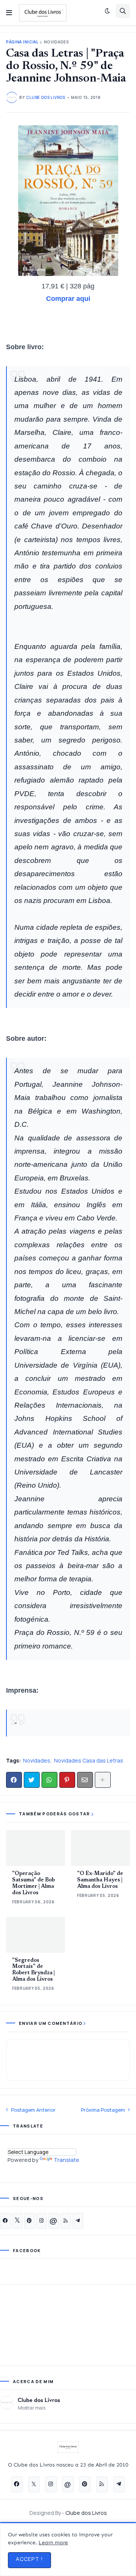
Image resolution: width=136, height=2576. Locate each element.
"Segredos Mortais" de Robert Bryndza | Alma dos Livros (33, 1970)
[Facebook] (14, 1780)
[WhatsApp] (49, 1780)
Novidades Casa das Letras (89, 1760)
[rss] (66, 2221)
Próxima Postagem (103, 2110)
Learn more (53, 2543)
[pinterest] (29, 2221)
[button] (9, 13)
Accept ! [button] (29, 2559)
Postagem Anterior (33, 2110)
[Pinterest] (67, 1780)
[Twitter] (32, 1780)
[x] (17, 2221)
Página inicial (22, 42)
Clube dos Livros (39, 2400)
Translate (66, 2160)
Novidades (56, 42)
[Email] (85, 1780)
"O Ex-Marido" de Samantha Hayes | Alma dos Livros (100, 1880)
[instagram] (42, 2221)
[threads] (54, 2221)
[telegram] (78, 2221)
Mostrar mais (32, 2408)
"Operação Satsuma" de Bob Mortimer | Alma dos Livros (33, 1883)
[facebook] (5, 2221)
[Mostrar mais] (103, 1780)
